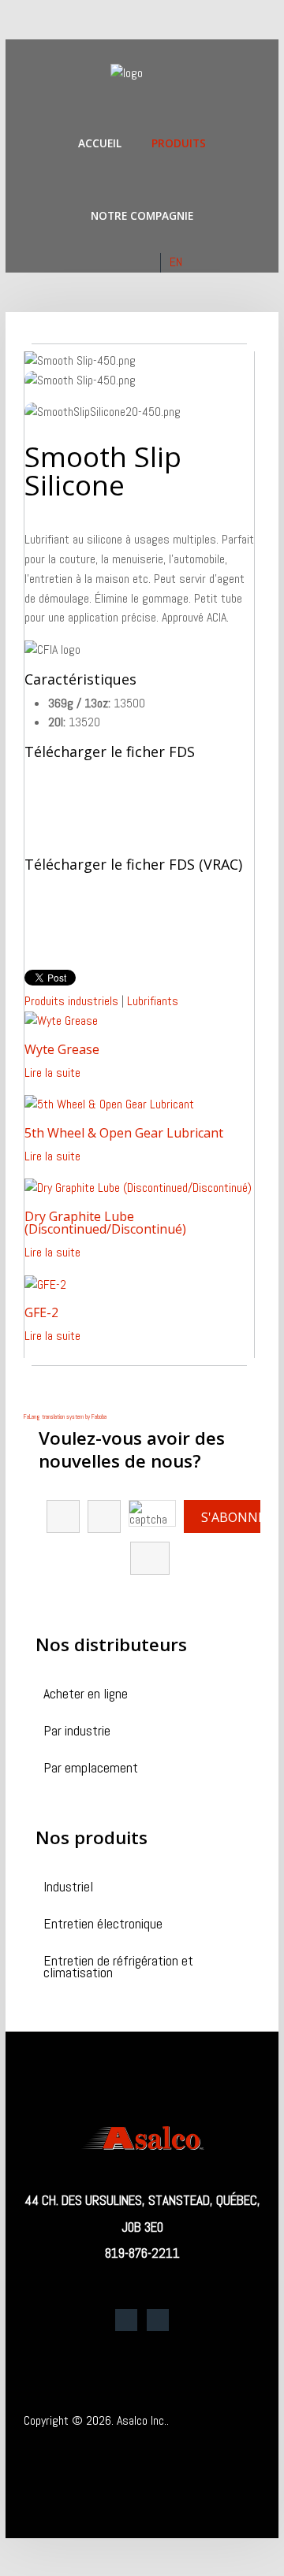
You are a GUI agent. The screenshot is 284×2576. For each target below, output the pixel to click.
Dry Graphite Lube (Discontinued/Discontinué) (105, 1223)
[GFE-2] (45, 1284)
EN (176, 262)
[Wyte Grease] (61, 1021)
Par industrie (77, 1732)
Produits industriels (71, 1001)
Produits (179, 143)
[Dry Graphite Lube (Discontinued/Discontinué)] (138, 1188)
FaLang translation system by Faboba (65, 1416)
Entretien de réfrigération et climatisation (118, 1968)
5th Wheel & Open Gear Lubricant (124, 1133)
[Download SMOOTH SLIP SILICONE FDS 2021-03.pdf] (64, 806)
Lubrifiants (153, 1001)
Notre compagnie (142, 215)
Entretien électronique (103, 1925)
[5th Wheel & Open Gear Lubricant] (109, 1104)
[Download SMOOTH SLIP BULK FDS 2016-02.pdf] (64, 919)
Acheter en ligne (86, 1695)
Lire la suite (52, 1073)
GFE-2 (41, 1312)
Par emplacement (91, 1769)
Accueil (100, 143)
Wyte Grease (62, 1049)
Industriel (68, 1888)
